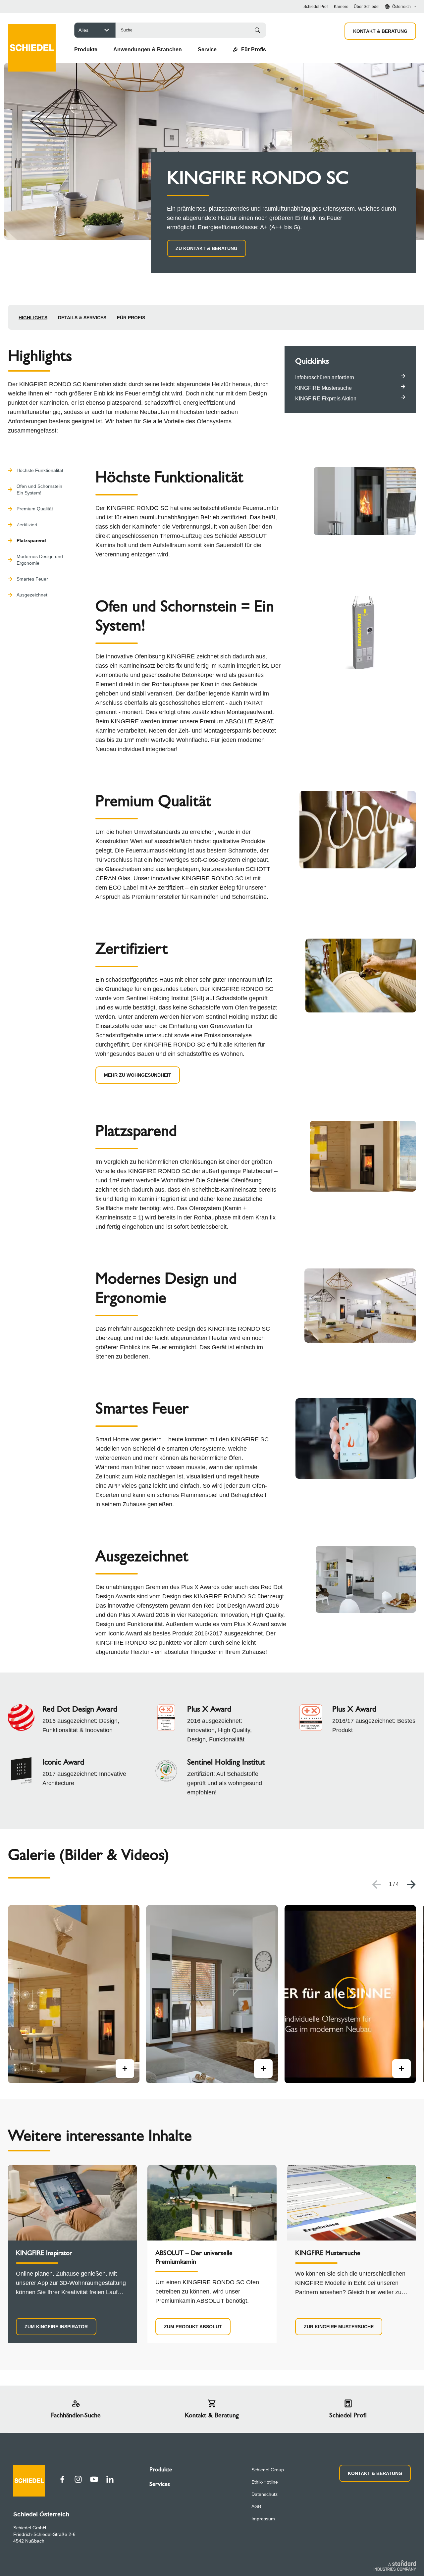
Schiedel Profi (316, 7)
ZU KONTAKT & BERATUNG (207, 248)
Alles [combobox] (83, 30)
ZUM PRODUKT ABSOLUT (193, 2327)
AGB (256, 2506)
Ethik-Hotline (265, 2482)
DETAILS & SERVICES (82, 318)
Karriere (341, 7)
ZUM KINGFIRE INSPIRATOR (56, 2327)
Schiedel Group (268, 2470)
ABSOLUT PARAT (249, 721)
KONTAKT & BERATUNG (375, 2473)
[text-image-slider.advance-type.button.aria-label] (125, 2069)
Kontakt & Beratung (380, 31)
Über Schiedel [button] (367, 7)
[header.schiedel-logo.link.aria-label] (32, 38)
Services (160, 2484)
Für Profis (131, 318)
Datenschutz (265, 2494)
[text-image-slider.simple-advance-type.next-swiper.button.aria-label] (411, 1884)
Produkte (161, 2469)
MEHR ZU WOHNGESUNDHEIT (138, 1075)
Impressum (263, 2519)
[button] (86, 50)
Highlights (33, 318)
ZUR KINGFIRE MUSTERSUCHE (339, 2327)
